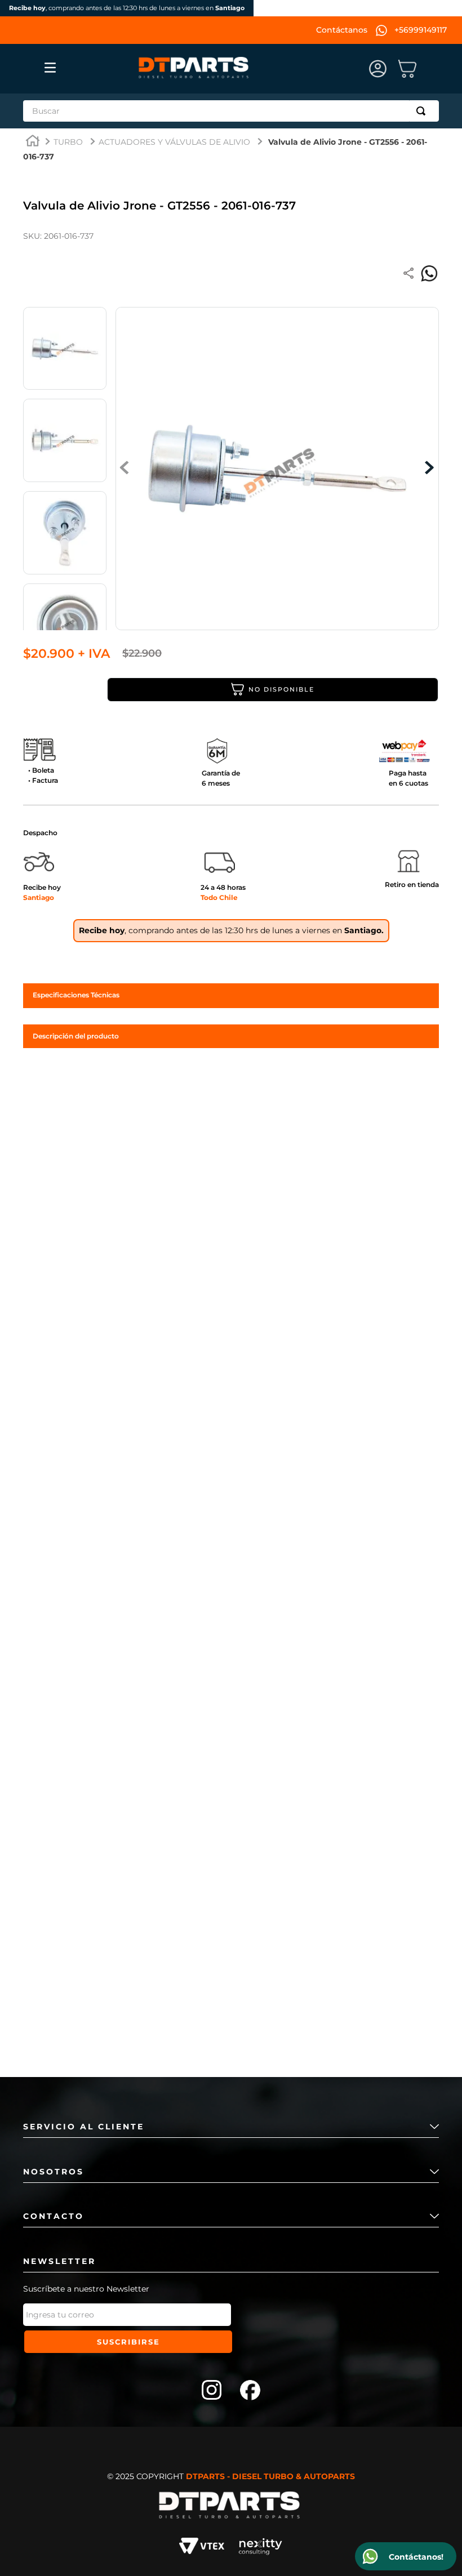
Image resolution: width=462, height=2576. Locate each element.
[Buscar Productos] (423, 111)
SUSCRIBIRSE (128, 2342)
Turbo (68, 142)
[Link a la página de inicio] (33, 142)
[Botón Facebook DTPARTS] (250, 2391)
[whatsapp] (429, 274)
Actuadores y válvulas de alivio (174, 142)
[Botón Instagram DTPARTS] (212, 2391)
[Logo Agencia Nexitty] (260, 2548)
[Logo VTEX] (202, 2548)
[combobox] (231, 111)
